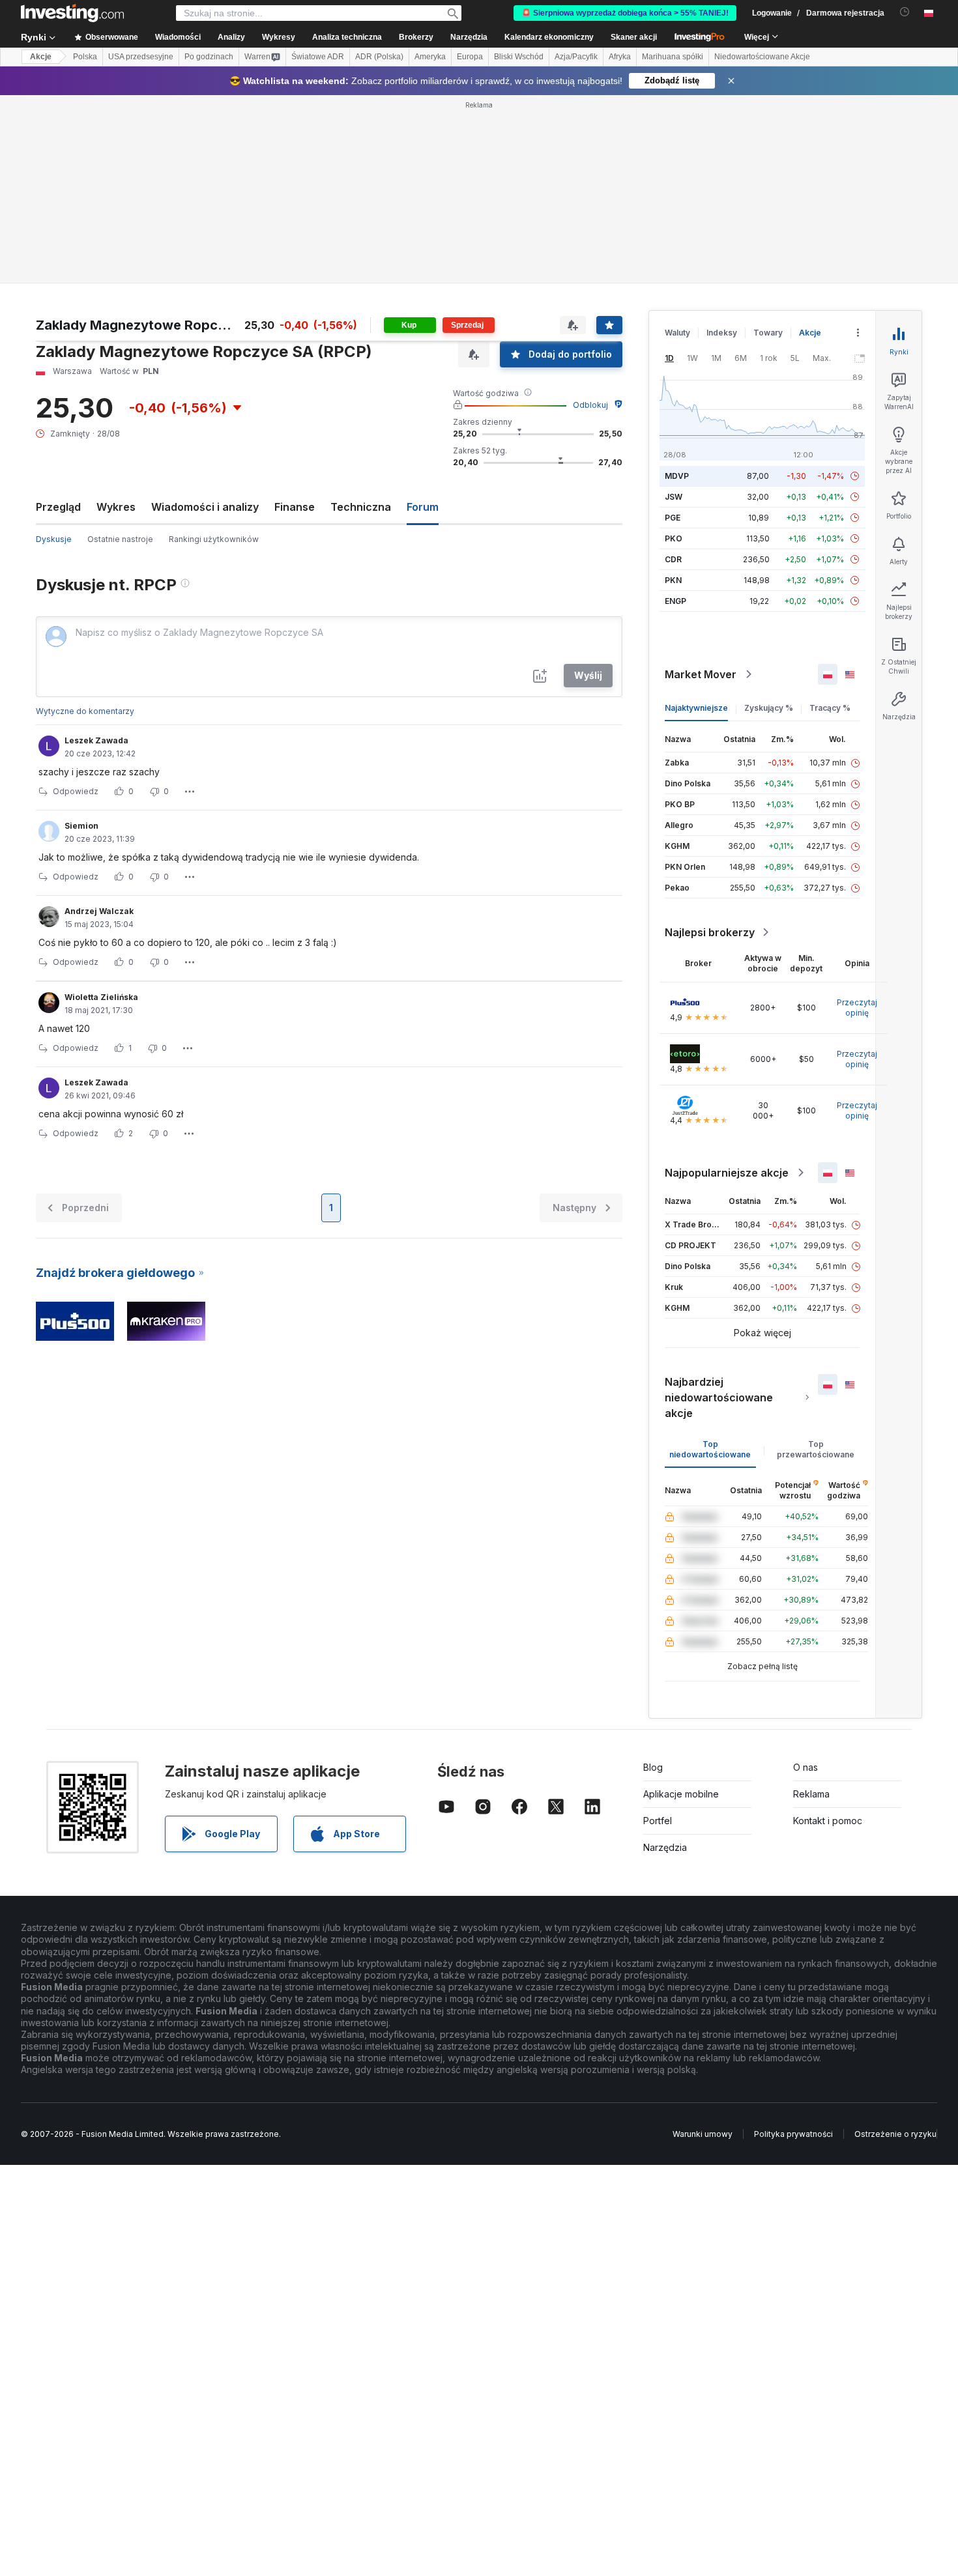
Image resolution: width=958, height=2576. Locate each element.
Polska (85, 57)
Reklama (811, 1794)
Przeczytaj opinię (857, 1008)
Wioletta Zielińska (101, 997)
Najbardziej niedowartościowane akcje (719, 1397)
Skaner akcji (634, 37)
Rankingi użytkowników (214, 539)
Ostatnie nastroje (120, 539)
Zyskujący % (769, 708)
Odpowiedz (76, 791)
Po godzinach (209, 57)
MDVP (677, 476)
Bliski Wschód (519, 57)
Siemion (81, 826)
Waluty (677, 333)
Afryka (620, 57)
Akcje (41, 57)
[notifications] (905, 12)
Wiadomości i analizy (205, 507)
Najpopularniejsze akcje (727, 1173)
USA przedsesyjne (141, 57)
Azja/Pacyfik (576, 57)
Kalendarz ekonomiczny (549, 37)
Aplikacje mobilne (681, 1794)
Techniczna (361, 507)
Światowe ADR (318, 57)
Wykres (116, 507)
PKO (674, 538)
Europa (470, 57)
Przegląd (58, 507)
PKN (673, 580)
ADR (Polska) (379, 57)
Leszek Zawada (96, 740)
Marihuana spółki (673, 57)
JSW (674, 497)
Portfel (658, 1821)
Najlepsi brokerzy (710, 932)
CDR (673, 559)
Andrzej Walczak (99, 911)
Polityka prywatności (793, 2134)
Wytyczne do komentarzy (85, 711)
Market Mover (701, 674)
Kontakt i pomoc (828, 1821)
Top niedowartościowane (710, 1449)
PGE (673, 518)
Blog (653, 1767)
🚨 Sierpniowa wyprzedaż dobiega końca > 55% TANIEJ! (625, 13)
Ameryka (430, 57)
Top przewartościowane (816, 1449)
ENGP (675, 601)
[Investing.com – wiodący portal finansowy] (72, 13)
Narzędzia (665, 1847)
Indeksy (722, 333)
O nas (806, 1767)
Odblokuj (590, 405)
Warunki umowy (703, 2134)
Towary (768, 333)
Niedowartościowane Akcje (762, 57)
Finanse (295, 507)
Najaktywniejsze (696, 708)
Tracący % (830, 708)
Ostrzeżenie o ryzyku (895, 2134)
